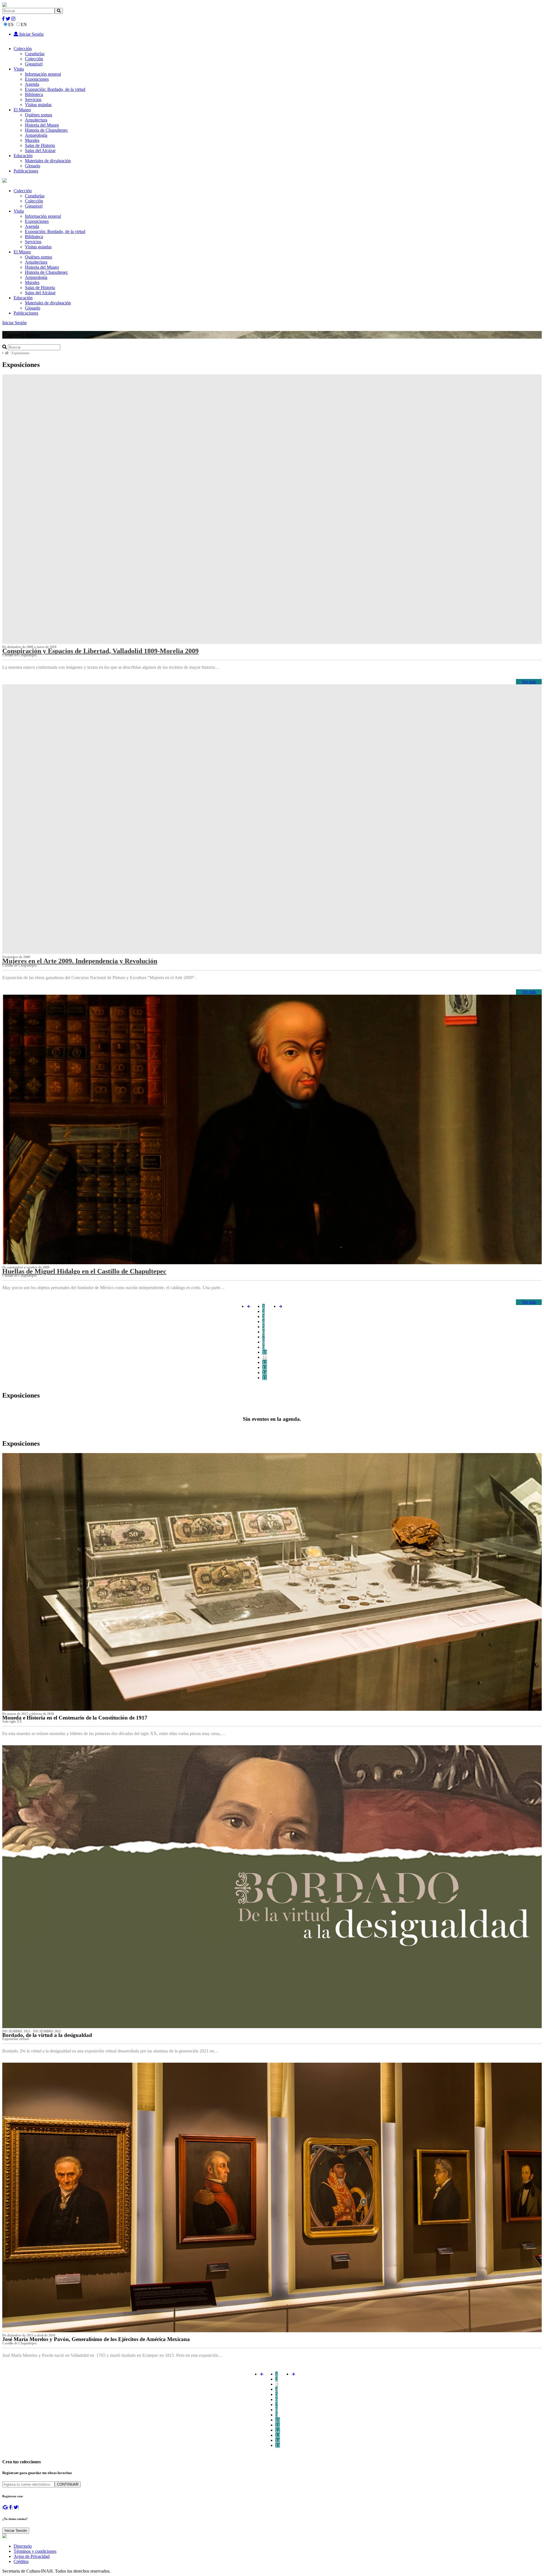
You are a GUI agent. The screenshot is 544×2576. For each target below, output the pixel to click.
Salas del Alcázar (40, 150)
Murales (32, 140)
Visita (19, 69)
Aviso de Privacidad (32, 2556)
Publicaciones (26, 171)
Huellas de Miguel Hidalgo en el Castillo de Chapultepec (84, 1271)
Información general (43, 74)
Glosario (33, 166)
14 (265, 1373)
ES (11, 24)
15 (265, 1378)
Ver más (529, 682)
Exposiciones (37, 79)
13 (265, 1367)
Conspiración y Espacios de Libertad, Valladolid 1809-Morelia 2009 (100, 651)
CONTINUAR (68, 2484)
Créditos (21, 2561)
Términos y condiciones (35, 2551)
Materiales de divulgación (48, 161)
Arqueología (36, 135)
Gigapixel (34, 64)
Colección (23, 49)
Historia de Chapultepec (46, 130)
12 (265, 1362)
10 (265, 1352)
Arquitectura (36, 120)
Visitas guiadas (38, 105)
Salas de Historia (40, 145)
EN (24, 24)
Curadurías (35, 54)
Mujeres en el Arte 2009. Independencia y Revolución (80, 961)
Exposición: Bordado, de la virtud (55, 89)
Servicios (33, 100)
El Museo (22, 110)
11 (265, 1357)
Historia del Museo (42, 125)
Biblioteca (34, 94)
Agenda (32, 84)
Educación (23, 156)
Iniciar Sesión (31, 34)
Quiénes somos (39, 115)
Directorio (23, 2546)
